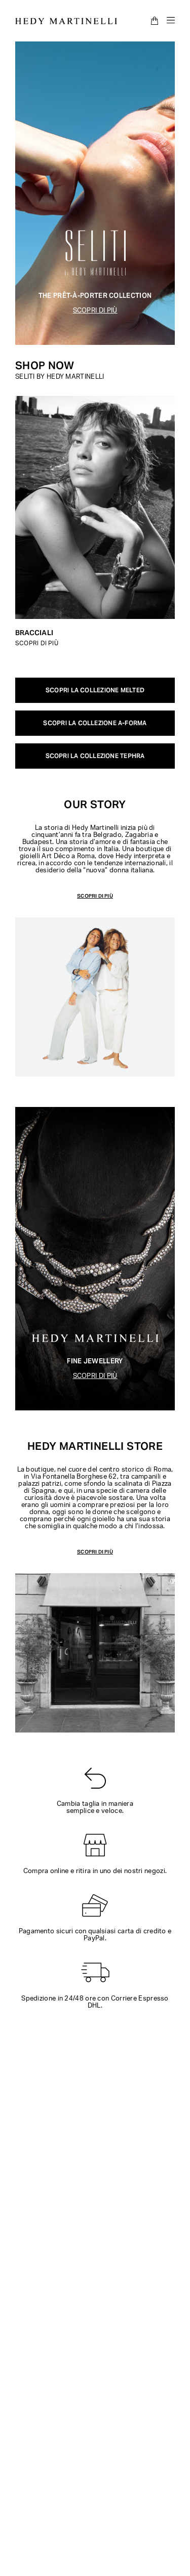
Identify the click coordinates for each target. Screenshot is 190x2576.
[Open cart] (155, 21)
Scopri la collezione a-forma (95, 723)
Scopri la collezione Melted (95, 690)
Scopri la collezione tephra (95, 756)
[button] (95, 896)
